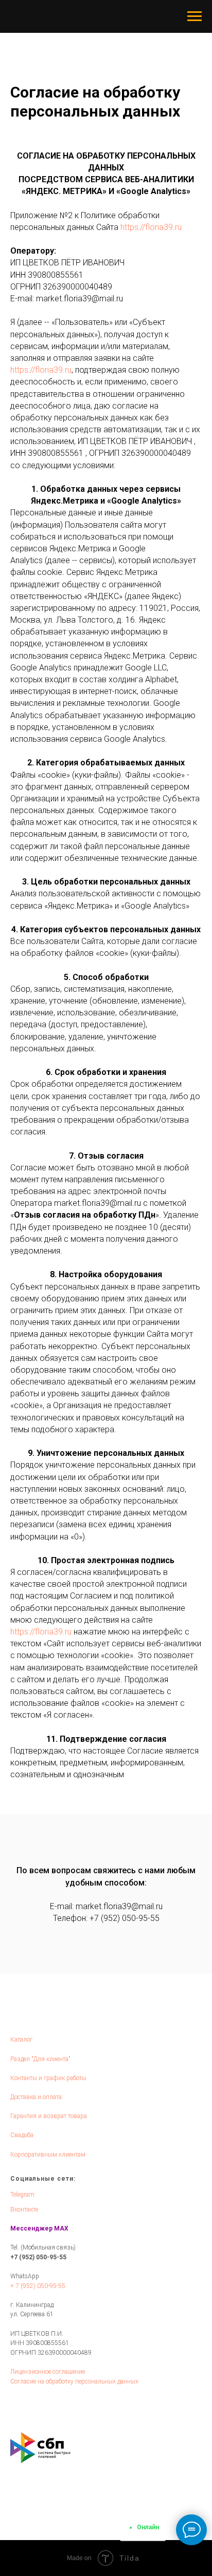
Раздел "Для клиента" (40, 2059)
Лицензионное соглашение (48, 2372)
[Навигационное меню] (195, 16)
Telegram (22, 2195)
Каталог (21, 2040)
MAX (61, 2228)
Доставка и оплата (36, 2097)
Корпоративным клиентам (48, 2155)
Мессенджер (31, 2228)
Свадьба (22, 2135)
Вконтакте (24, 2209)
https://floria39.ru (151, 227)
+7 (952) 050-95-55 (125, 1918)
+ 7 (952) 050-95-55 (38, 2286)
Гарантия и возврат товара (49, 2116)
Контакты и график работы (48, 2078)
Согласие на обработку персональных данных (74, 2381)
